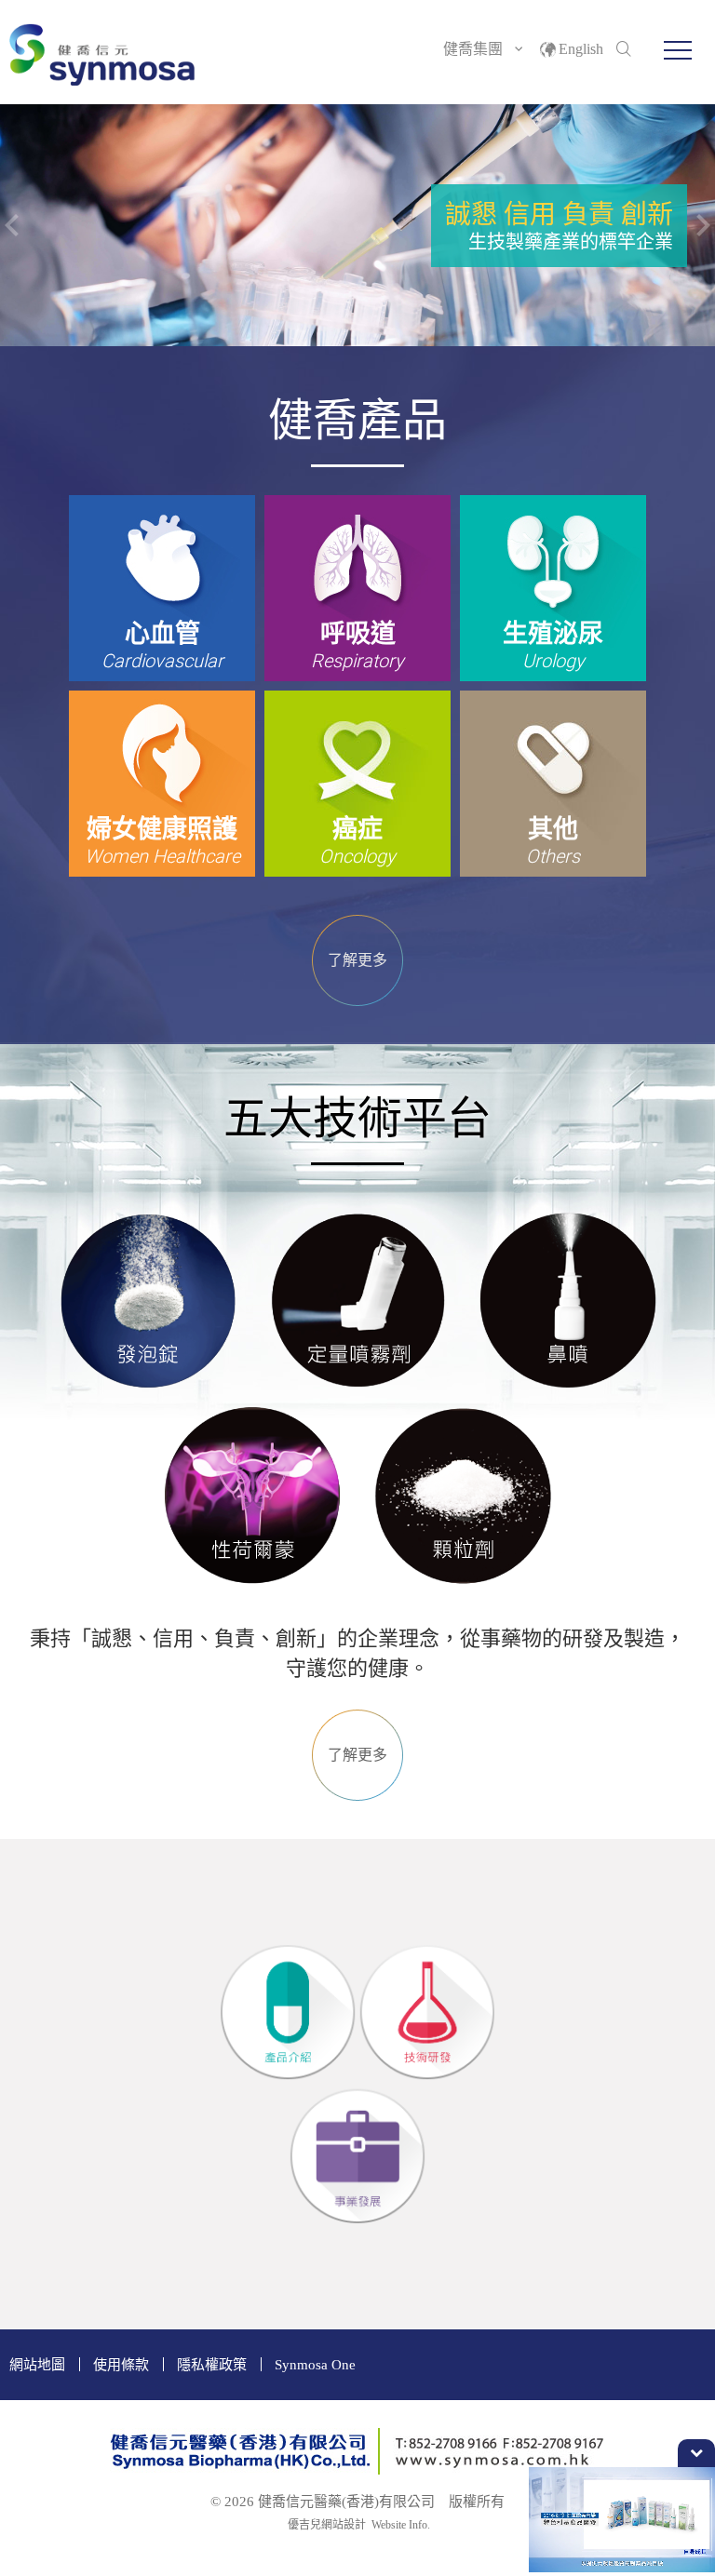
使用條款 (121, 2365)
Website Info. (401, 2525)
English (581, 49)
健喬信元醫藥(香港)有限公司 (102, 54)
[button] (678, 51)
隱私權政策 (212, 2365)
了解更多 (357, 960)
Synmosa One (315, 2365)
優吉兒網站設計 (327, 2525)
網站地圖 (37, 2365)
